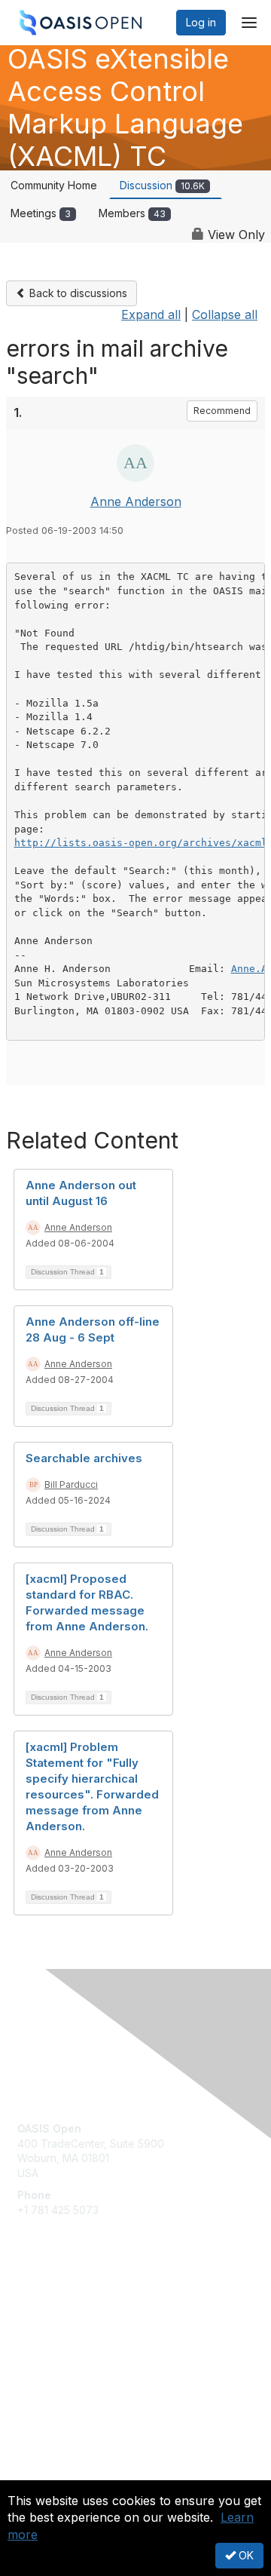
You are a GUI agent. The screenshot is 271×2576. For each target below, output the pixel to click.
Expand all (151, 314)
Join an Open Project (70, 2331)
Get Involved (49, 2309)
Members (132, 213)
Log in (201, 22)
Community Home (54, 185)
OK (245, 2555)
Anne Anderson (136, 501)
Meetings (41, 213)
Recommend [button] (222, 411)
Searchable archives (84, 1458)
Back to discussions (77, 293)
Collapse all (225, 314)
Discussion (162, 185)
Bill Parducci (71, 1484)
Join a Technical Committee (86, 2354)
